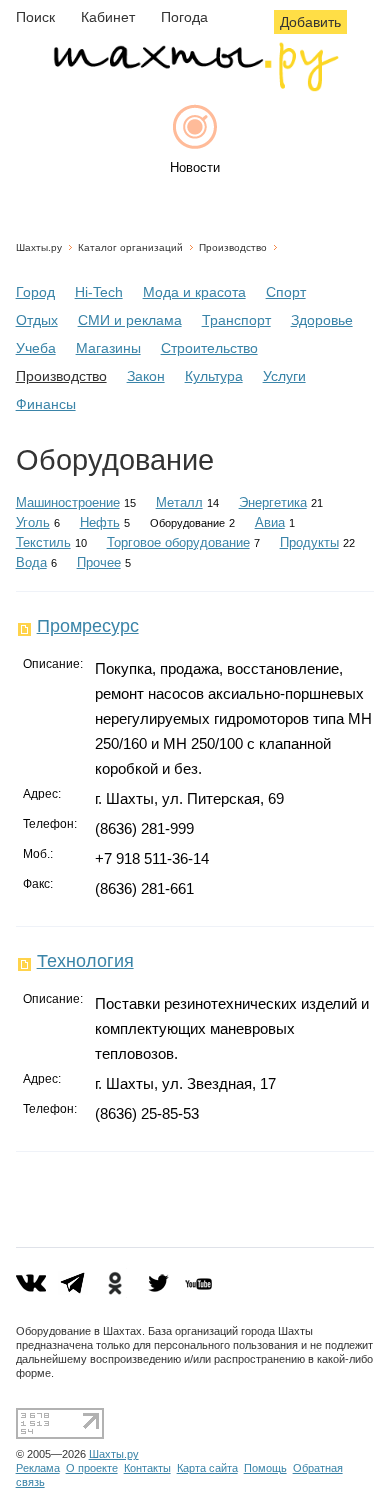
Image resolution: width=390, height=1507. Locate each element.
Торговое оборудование (178, 542)
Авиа (270, 522)
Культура (214, 376)
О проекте (92, 1468)
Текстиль (43, 542)
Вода (31, 562)
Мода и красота (194, 292)
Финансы (46, 404)
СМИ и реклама (130, 320)
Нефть (100, 522)
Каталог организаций (130, 247)
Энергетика (273, 502)
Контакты (147, 1468)
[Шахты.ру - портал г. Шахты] (195, 86)
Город (35, 292)
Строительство (209, 348)
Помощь (265, 1468)
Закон (146, 376)
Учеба (36, 348)
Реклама (38, 1468)
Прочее (99, 562)
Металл (179, 502)
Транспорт (236, 320)
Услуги (284, 376)
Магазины (108, 348)
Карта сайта (207, 1468)
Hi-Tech (99, 292)
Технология (85, 961)
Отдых (37, 320)
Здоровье (322, 320)
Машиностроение (68, 502)
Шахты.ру (39, 247)
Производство (233, 247)
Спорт (286, 292)
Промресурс (88, 626)
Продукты (309, 542)
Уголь (33, 522)
